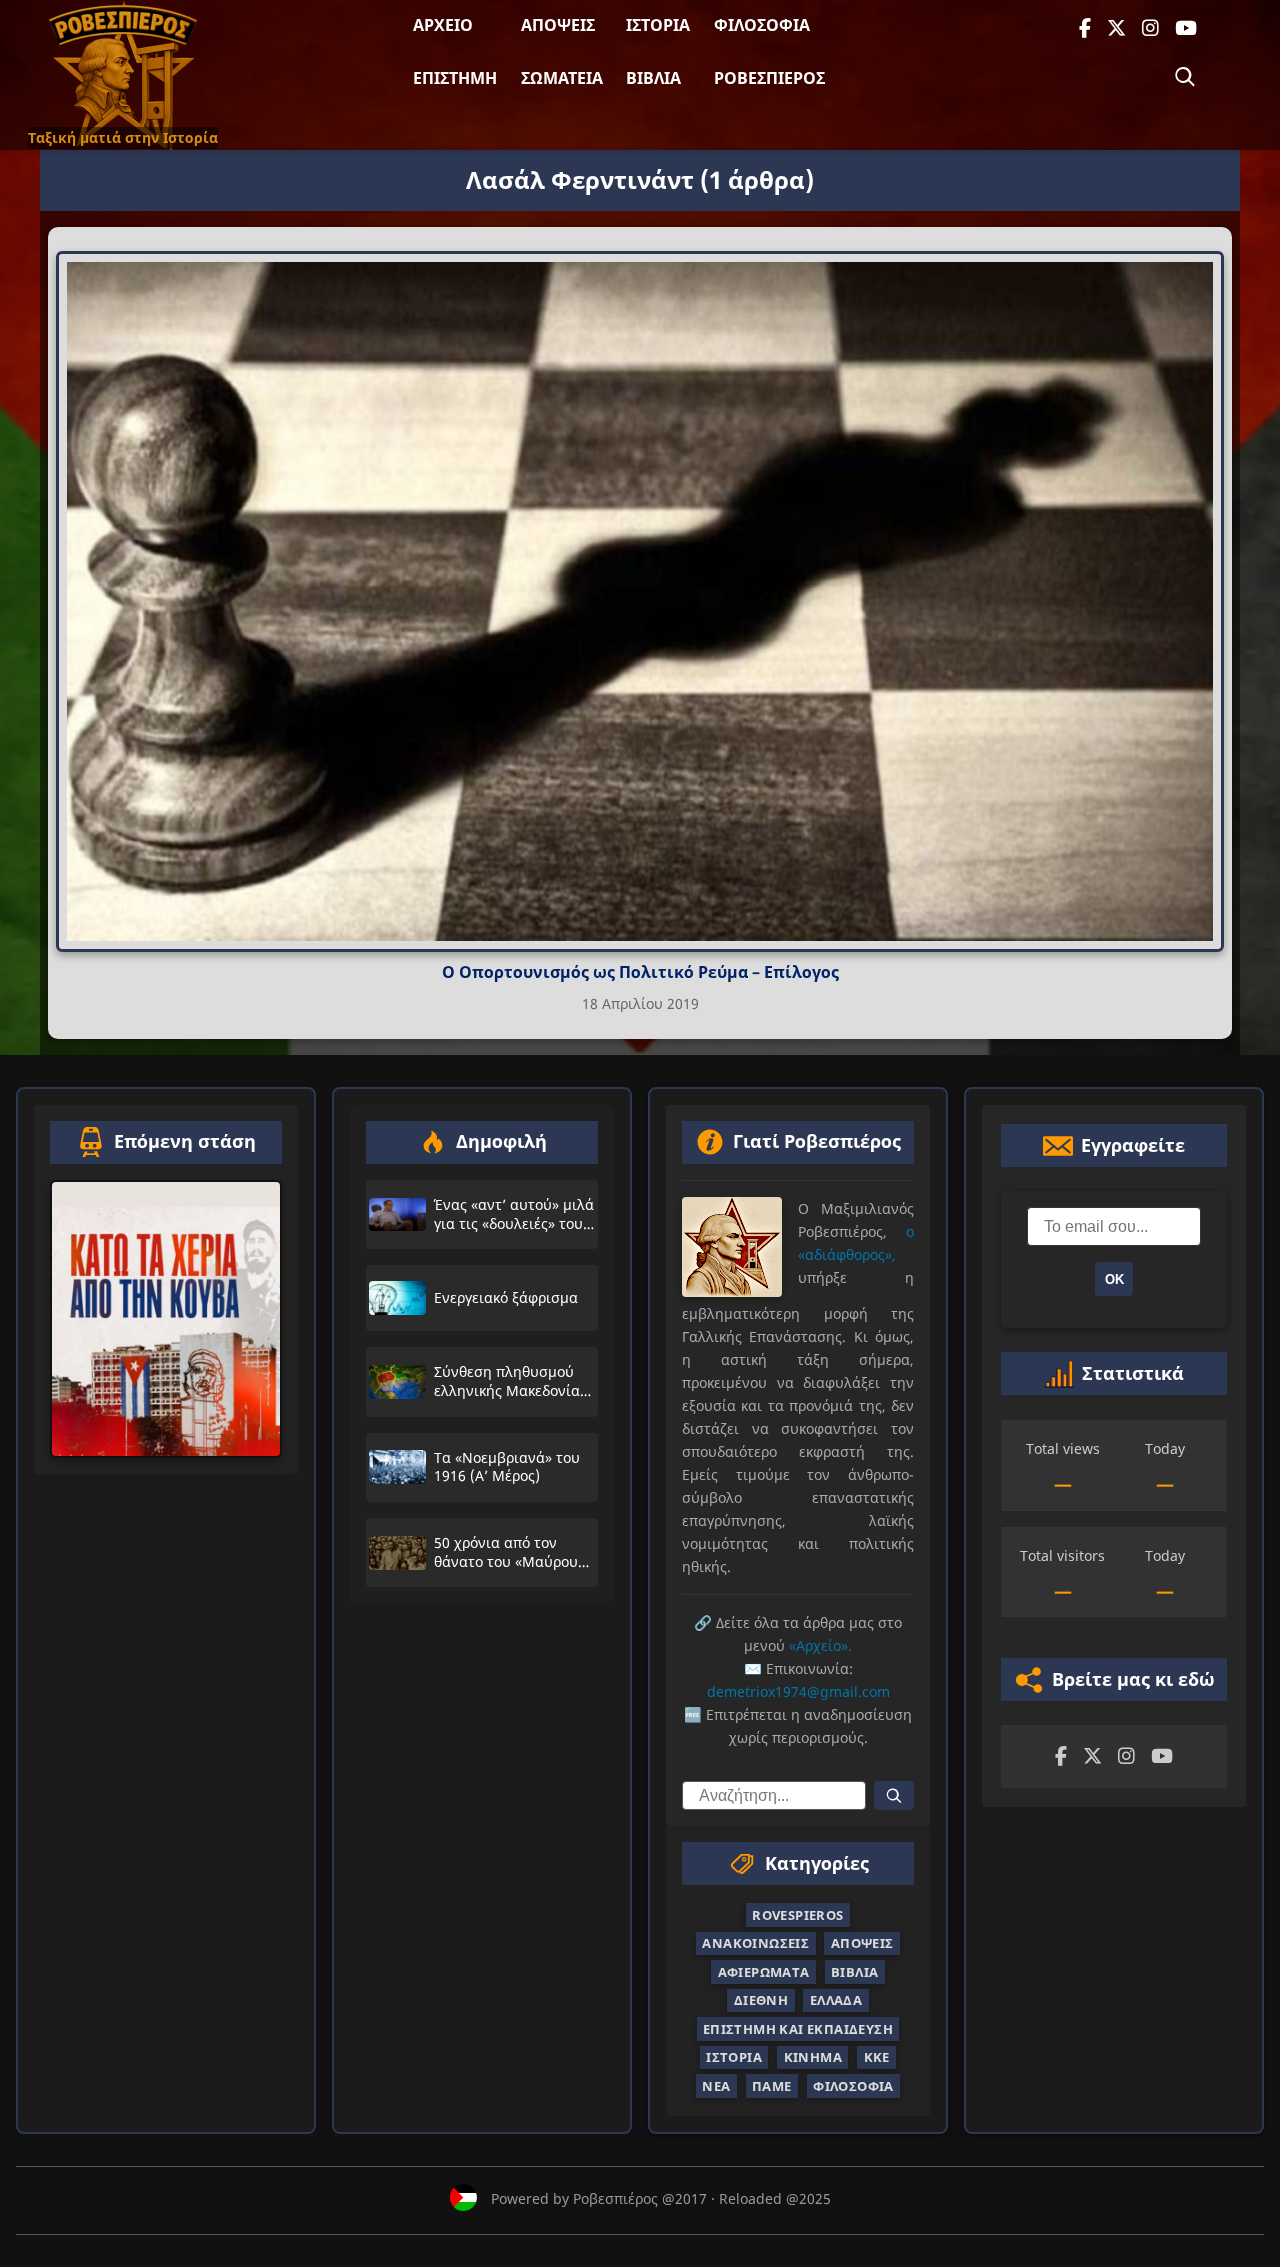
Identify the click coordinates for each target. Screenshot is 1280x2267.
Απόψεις (558, 25)
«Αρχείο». (820, 1645)
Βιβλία (653, 78)
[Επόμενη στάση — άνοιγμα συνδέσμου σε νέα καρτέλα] (166, 1319)
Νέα (716, 2086)
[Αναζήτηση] (1185, 77)
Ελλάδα (836, 2000)
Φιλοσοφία (762, 25)
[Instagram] (1150, 28)
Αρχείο (443, 25)
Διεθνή (761, 2000)
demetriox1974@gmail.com (798, 1691)
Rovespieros (797, 1915)
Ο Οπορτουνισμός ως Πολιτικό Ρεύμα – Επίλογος (640, 972)
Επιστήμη (455, 78)
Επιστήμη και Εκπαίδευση (798, 2029)
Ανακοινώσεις (755, 1943)
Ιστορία (658, 25)
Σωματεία (562, 78)
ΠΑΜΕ (772, 2086)
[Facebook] (1085, 28)
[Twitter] (1116, 28)
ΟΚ (1114, 1279)
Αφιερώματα (764, 1972)
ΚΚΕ (877, 2057)
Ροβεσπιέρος (769, 78)
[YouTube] (1186, 28)
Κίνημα (813, 2057)
